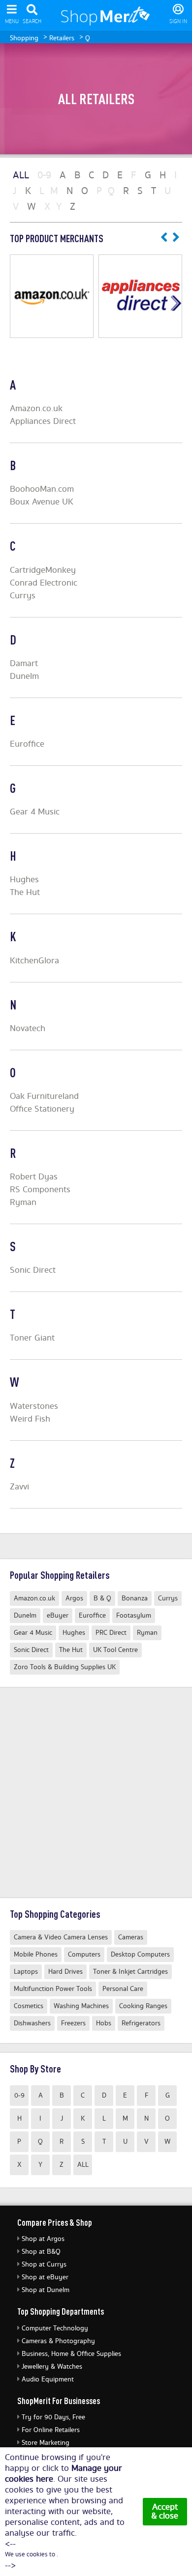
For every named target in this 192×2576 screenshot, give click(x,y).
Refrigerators (141, 2023)
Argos (74, 1598)
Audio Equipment (48, 2380)
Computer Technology (55, 2328)
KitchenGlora (34, 961)
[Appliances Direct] (140, 296)
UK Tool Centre (115, 1650)
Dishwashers (32, 2023)
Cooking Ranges (143, 2006)
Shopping (24, 38)
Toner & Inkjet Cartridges (130, 1972)
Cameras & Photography (58, 2341)
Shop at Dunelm (46, 2290)
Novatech (28, 1029)
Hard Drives (65, 1972)
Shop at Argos (43, 2239)
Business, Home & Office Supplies (71, 2354)
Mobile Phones (36, 1955)
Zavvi (19, 1487)
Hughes (24, 880)
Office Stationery (42, 1109)
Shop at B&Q (41, 2252)
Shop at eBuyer (45, 2277)
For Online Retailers (51, 2430)
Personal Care (123, 1989)
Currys (23, 596)
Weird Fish (30, 1419)
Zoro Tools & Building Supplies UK (65, 1667)
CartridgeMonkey (43, 570)
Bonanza (135, 1598)
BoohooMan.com (42, 489)
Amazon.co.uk (36, 409)
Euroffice (27, 744)
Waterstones (34, 1406)
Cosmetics (29, 2006)
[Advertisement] (96, 1792)
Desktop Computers (140, 1955)
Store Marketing (46, 2443)
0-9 (19, 2096)
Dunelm (24, 676)
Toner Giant (32, 1338)
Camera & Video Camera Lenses (61, 1937)
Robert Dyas (34, 1177)
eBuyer (58, 1616)
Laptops (26, 1972)
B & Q (102, 1598)
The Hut (25, 893)
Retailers (62, 38)
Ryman (23, 1203)
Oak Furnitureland (44, 1096)
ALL (83, 2165)
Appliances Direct (43, 421)
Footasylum (134, 1616)
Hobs (104, 2023)
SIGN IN (178, 22)
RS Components (40, 1190)
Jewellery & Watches (52, 2367)
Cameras (131, 1937)
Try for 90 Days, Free (53, 2417)
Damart (24, 664)
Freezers (73, 2023)
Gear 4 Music (35, 812)
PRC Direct (111, 1633)
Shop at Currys (44, 2265)
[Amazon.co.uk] (52, 296)
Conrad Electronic (44, 583)
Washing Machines (81, 2006)
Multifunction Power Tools (53, 1989)
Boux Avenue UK (42, 502)
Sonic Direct (33, 1270)
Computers (84, 1955)
